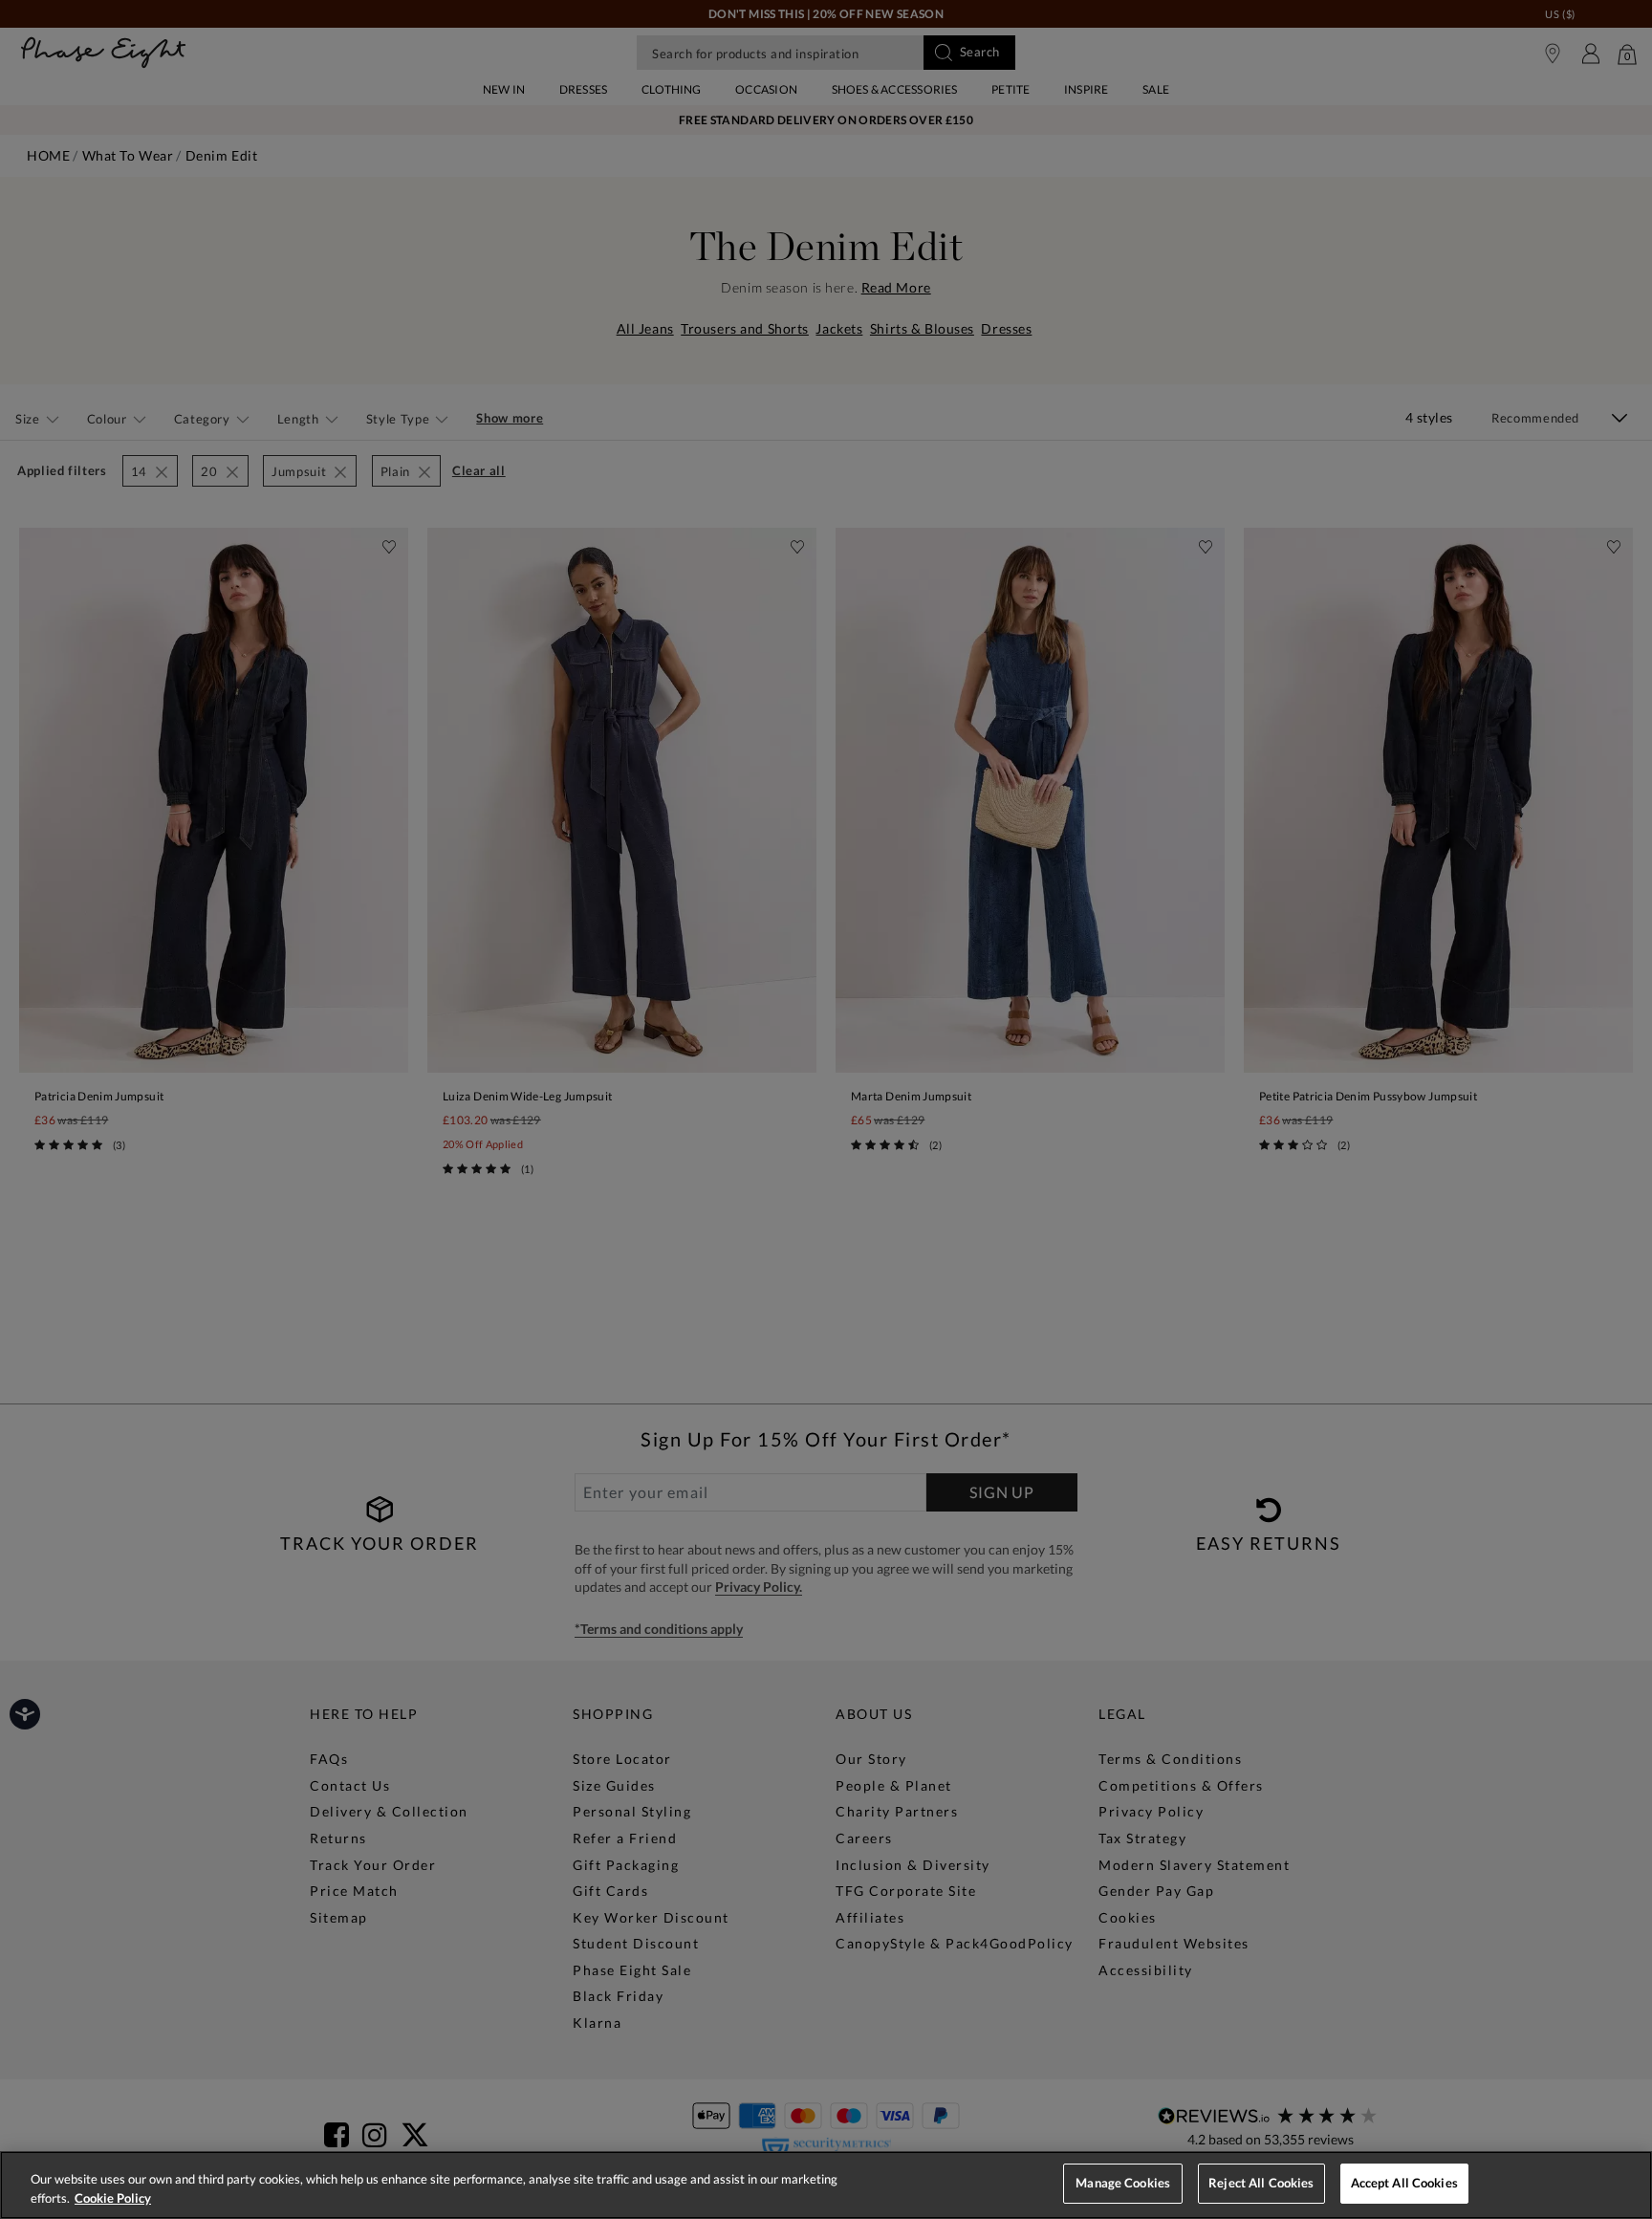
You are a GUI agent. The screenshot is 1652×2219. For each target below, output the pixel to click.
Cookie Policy (113, 2198)
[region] (826, 2185)
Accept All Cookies (1404, 2183)
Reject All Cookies (1261, 2183)
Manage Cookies (1123, 2183)
